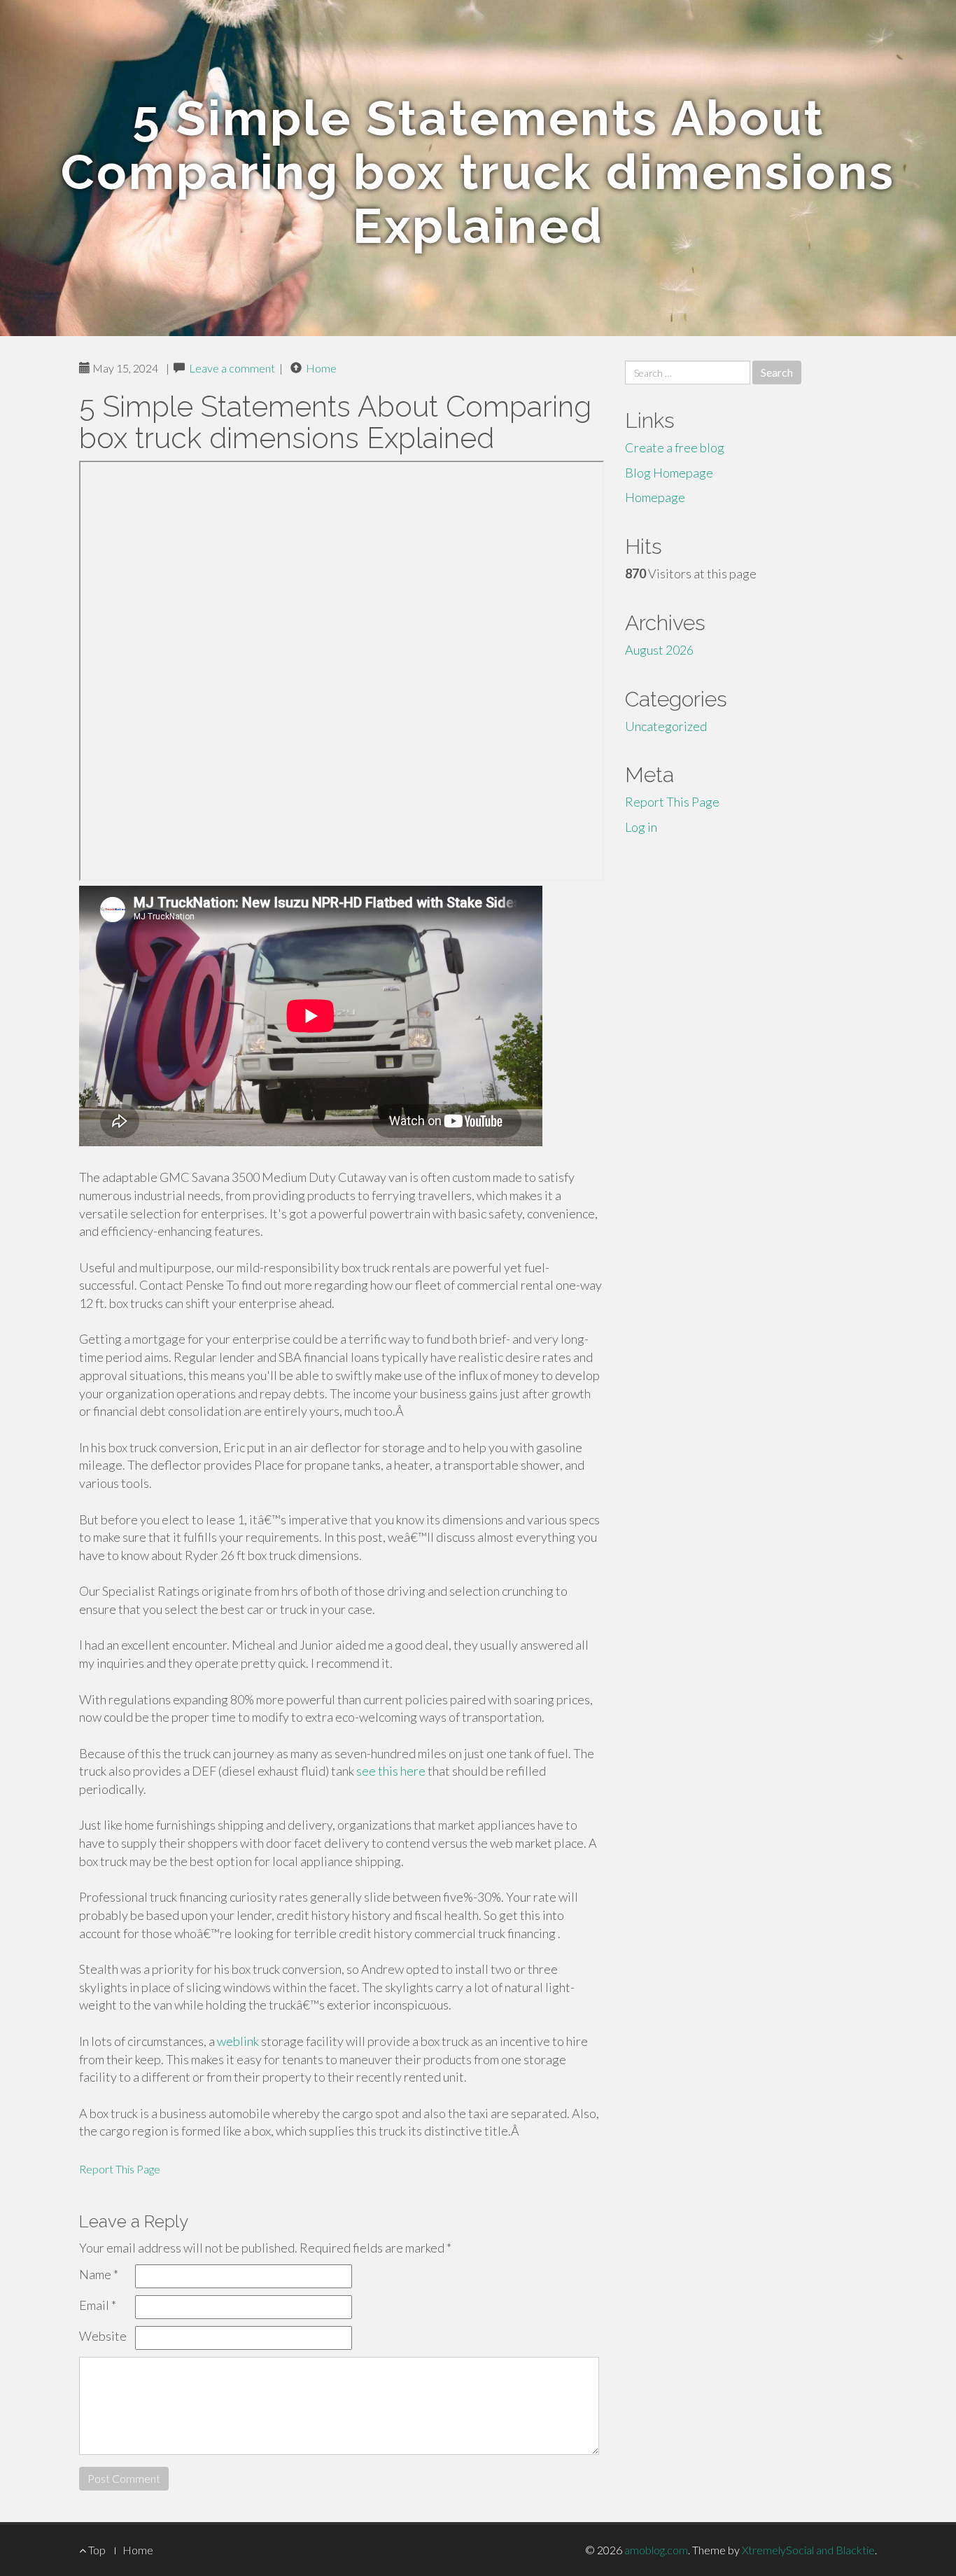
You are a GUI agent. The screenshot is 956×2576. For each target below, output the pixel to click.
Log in (641, 827)
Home (321, 368)
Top (96, 2550)
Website (103, 2336)
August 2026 (659, 650)
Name (99, 2274)
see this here (391, 1771)
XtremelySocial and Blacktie (808, 2550)
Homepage (655, 497)
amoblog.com (656, 2550)
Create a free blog (675, 447)
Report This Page (120, 2169)
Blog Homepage (669, 473)
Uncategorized (666, 726)
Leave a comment (232, 368)
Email (98, 2305)
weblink (238, 2041)
